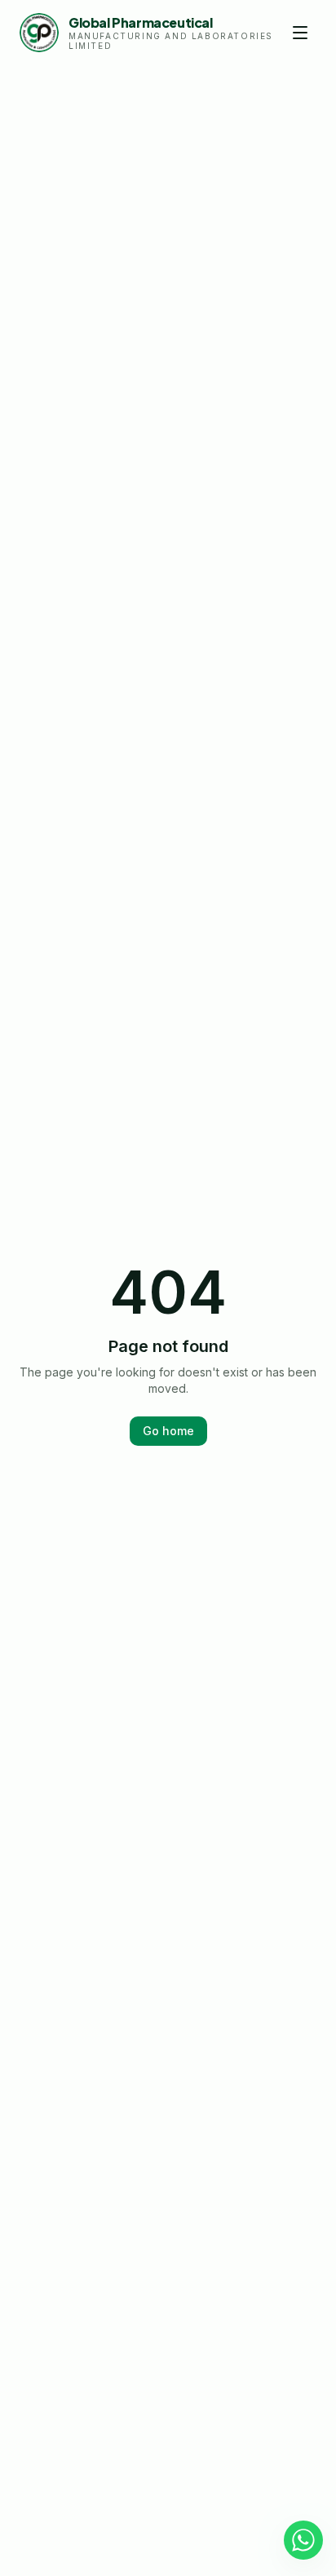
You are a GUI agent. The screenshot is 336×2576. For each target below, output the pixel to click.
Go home (168, 1431)
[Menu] (300, 33)
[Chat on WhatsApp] (303, 2540)
